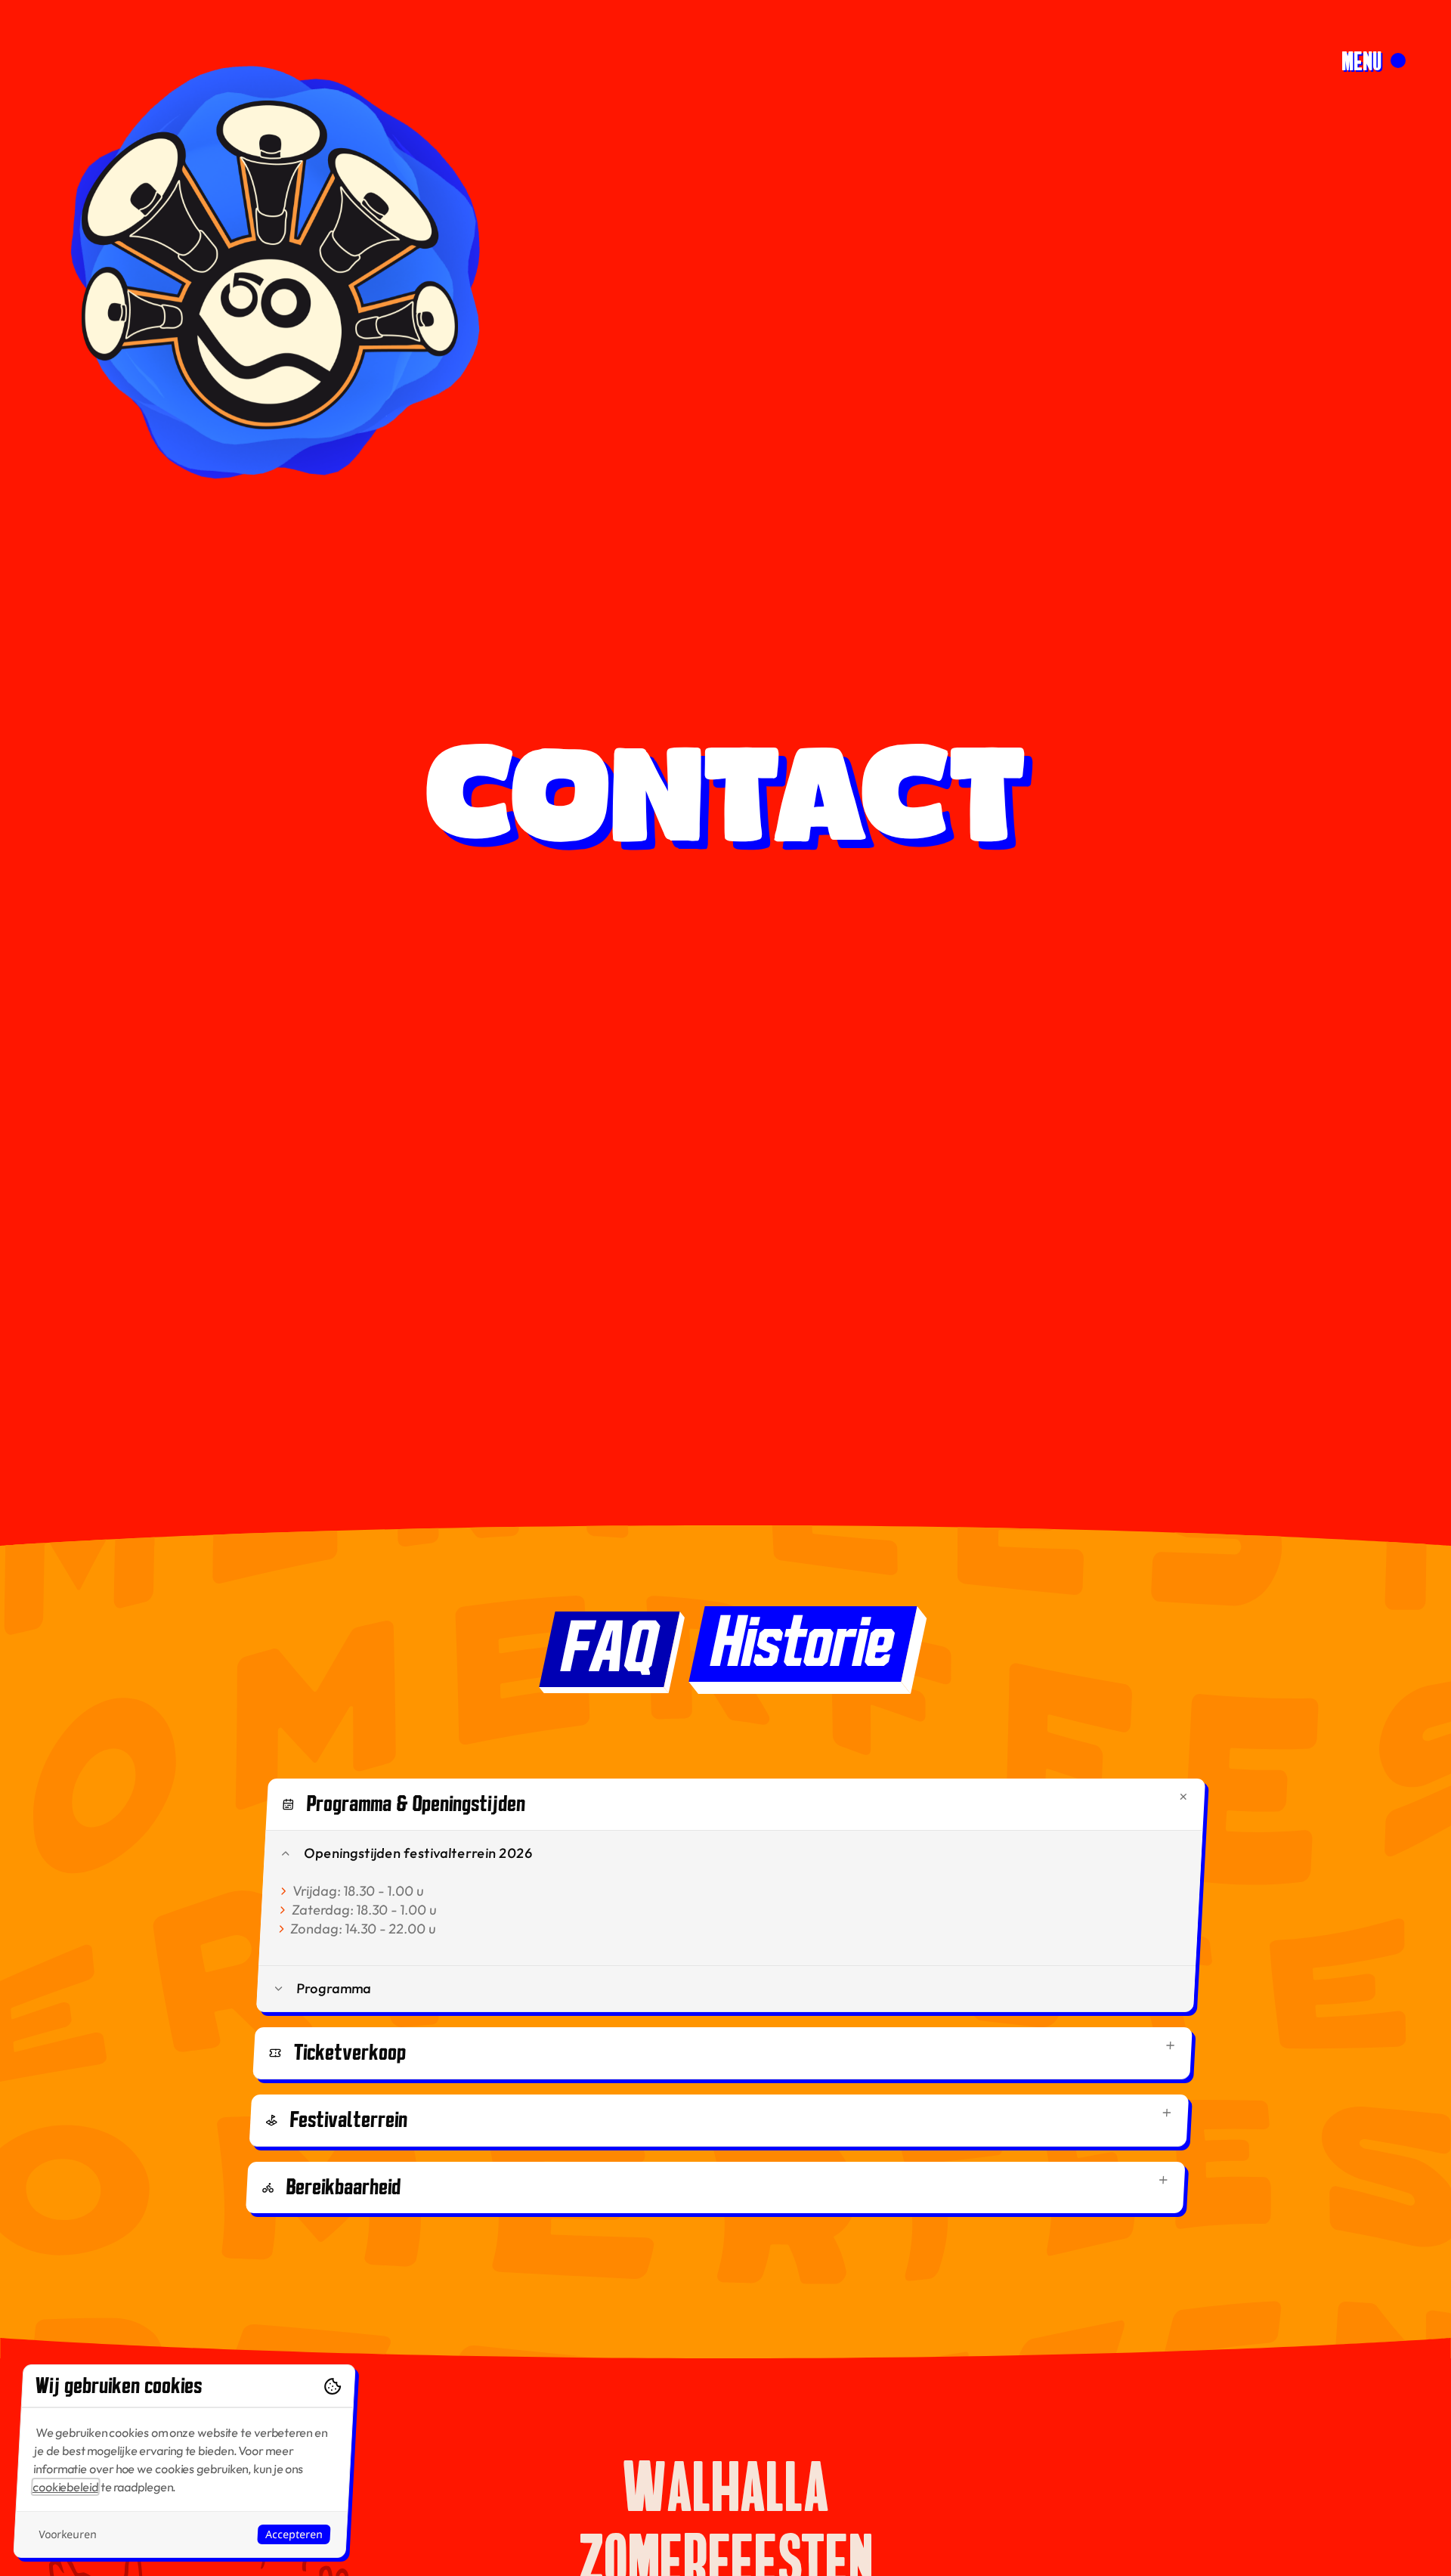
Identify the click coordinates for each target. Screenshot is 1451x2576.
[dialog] (184, 2461)
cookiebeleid (66, 2487)
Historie (803, 1644)
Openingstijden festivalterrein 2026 (418, 1853)
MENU (1361, 60)
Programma (334, 1988)
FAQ (609, 1649)
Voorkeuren (67, 2534)
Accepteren (294, 2534)
